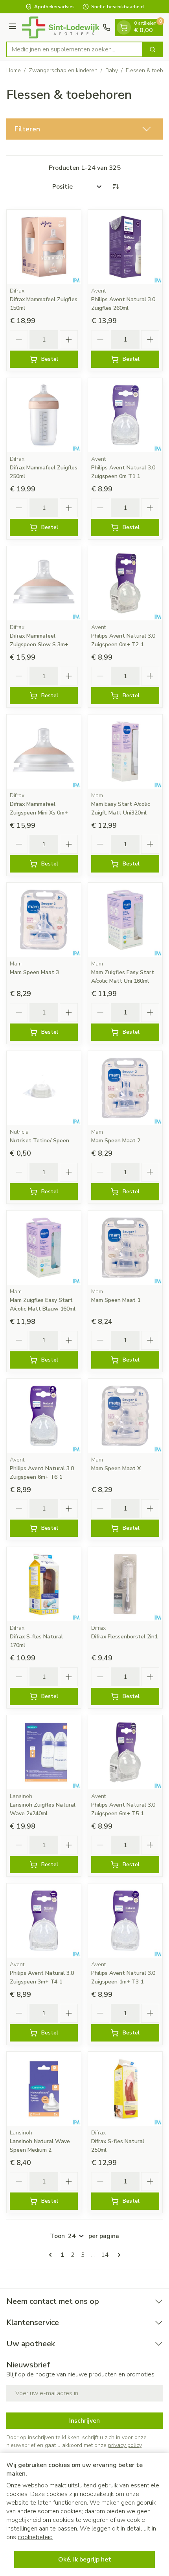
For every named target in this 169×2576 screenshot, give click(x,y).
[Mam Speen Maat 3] (44, 920)
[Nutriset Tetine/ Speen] (44, 1088)
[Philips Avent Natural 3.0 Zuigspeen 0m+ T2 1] (125, 583)
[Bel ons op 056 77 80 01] (107, 27)
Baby (112, 70)
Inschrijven (84, 2421)
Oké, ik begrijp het (85, 2560)
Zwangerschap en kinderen (63, 70)
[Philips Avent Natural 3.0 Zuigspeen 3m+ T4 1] (44, 1921)
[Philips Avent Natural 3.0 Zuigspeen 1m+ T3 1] (125, 1921)
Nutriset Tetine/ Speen (39, 1141)
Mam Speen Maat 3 (34, 972)
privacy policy (125, 2445)
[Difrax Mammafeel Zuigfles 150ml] (44, 247)
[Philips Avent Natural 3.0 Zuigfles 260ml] (125, 247)
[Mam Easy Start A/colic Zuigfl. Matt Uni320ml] (125, 752)
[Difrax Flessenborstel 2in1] (125, 1584)
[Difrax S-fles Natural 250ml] (125, 2089)
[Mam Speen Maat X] (125, 1416)
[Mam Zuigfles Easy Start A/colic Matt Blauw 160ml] (44, 1248)
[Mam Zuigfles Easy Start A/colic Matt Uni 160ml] (125, 920)
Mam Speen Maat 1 (116, 1300)
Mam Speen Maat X (116, 1468)
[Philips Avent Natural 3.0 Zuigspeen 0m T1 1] (125, 415)
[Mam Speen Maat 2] (125, 1088)
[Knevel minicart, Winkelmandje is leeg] (124, 27)
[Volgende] (118, 2255)
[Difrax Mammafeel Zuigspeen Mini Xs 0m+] (44, 752)
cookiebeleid (35, 2537)
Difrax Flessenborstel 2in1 (124, 1637)
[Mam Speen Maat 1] (125, 1248)
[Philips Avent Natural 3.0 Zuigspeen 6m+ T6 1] (44, 1416)
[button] (84, 129)
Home (14, 70)
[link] (52, 2255)
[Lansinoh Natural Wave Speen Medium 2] (44, 2089)
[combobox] (75, 49)
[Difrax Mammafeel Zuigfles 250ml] (44, 415)
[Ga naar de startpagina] (61, 27)
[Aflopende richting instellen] (116, 187)
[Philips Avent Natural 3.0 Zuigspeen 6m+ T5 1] (125, 1752)
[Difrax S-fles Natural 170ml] (44, 1584)
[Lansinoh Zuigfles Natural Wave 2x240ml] (44, 1752)
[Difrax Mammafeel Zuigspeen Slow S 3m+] (44, 583)
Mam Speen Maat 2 (116, 1141)
